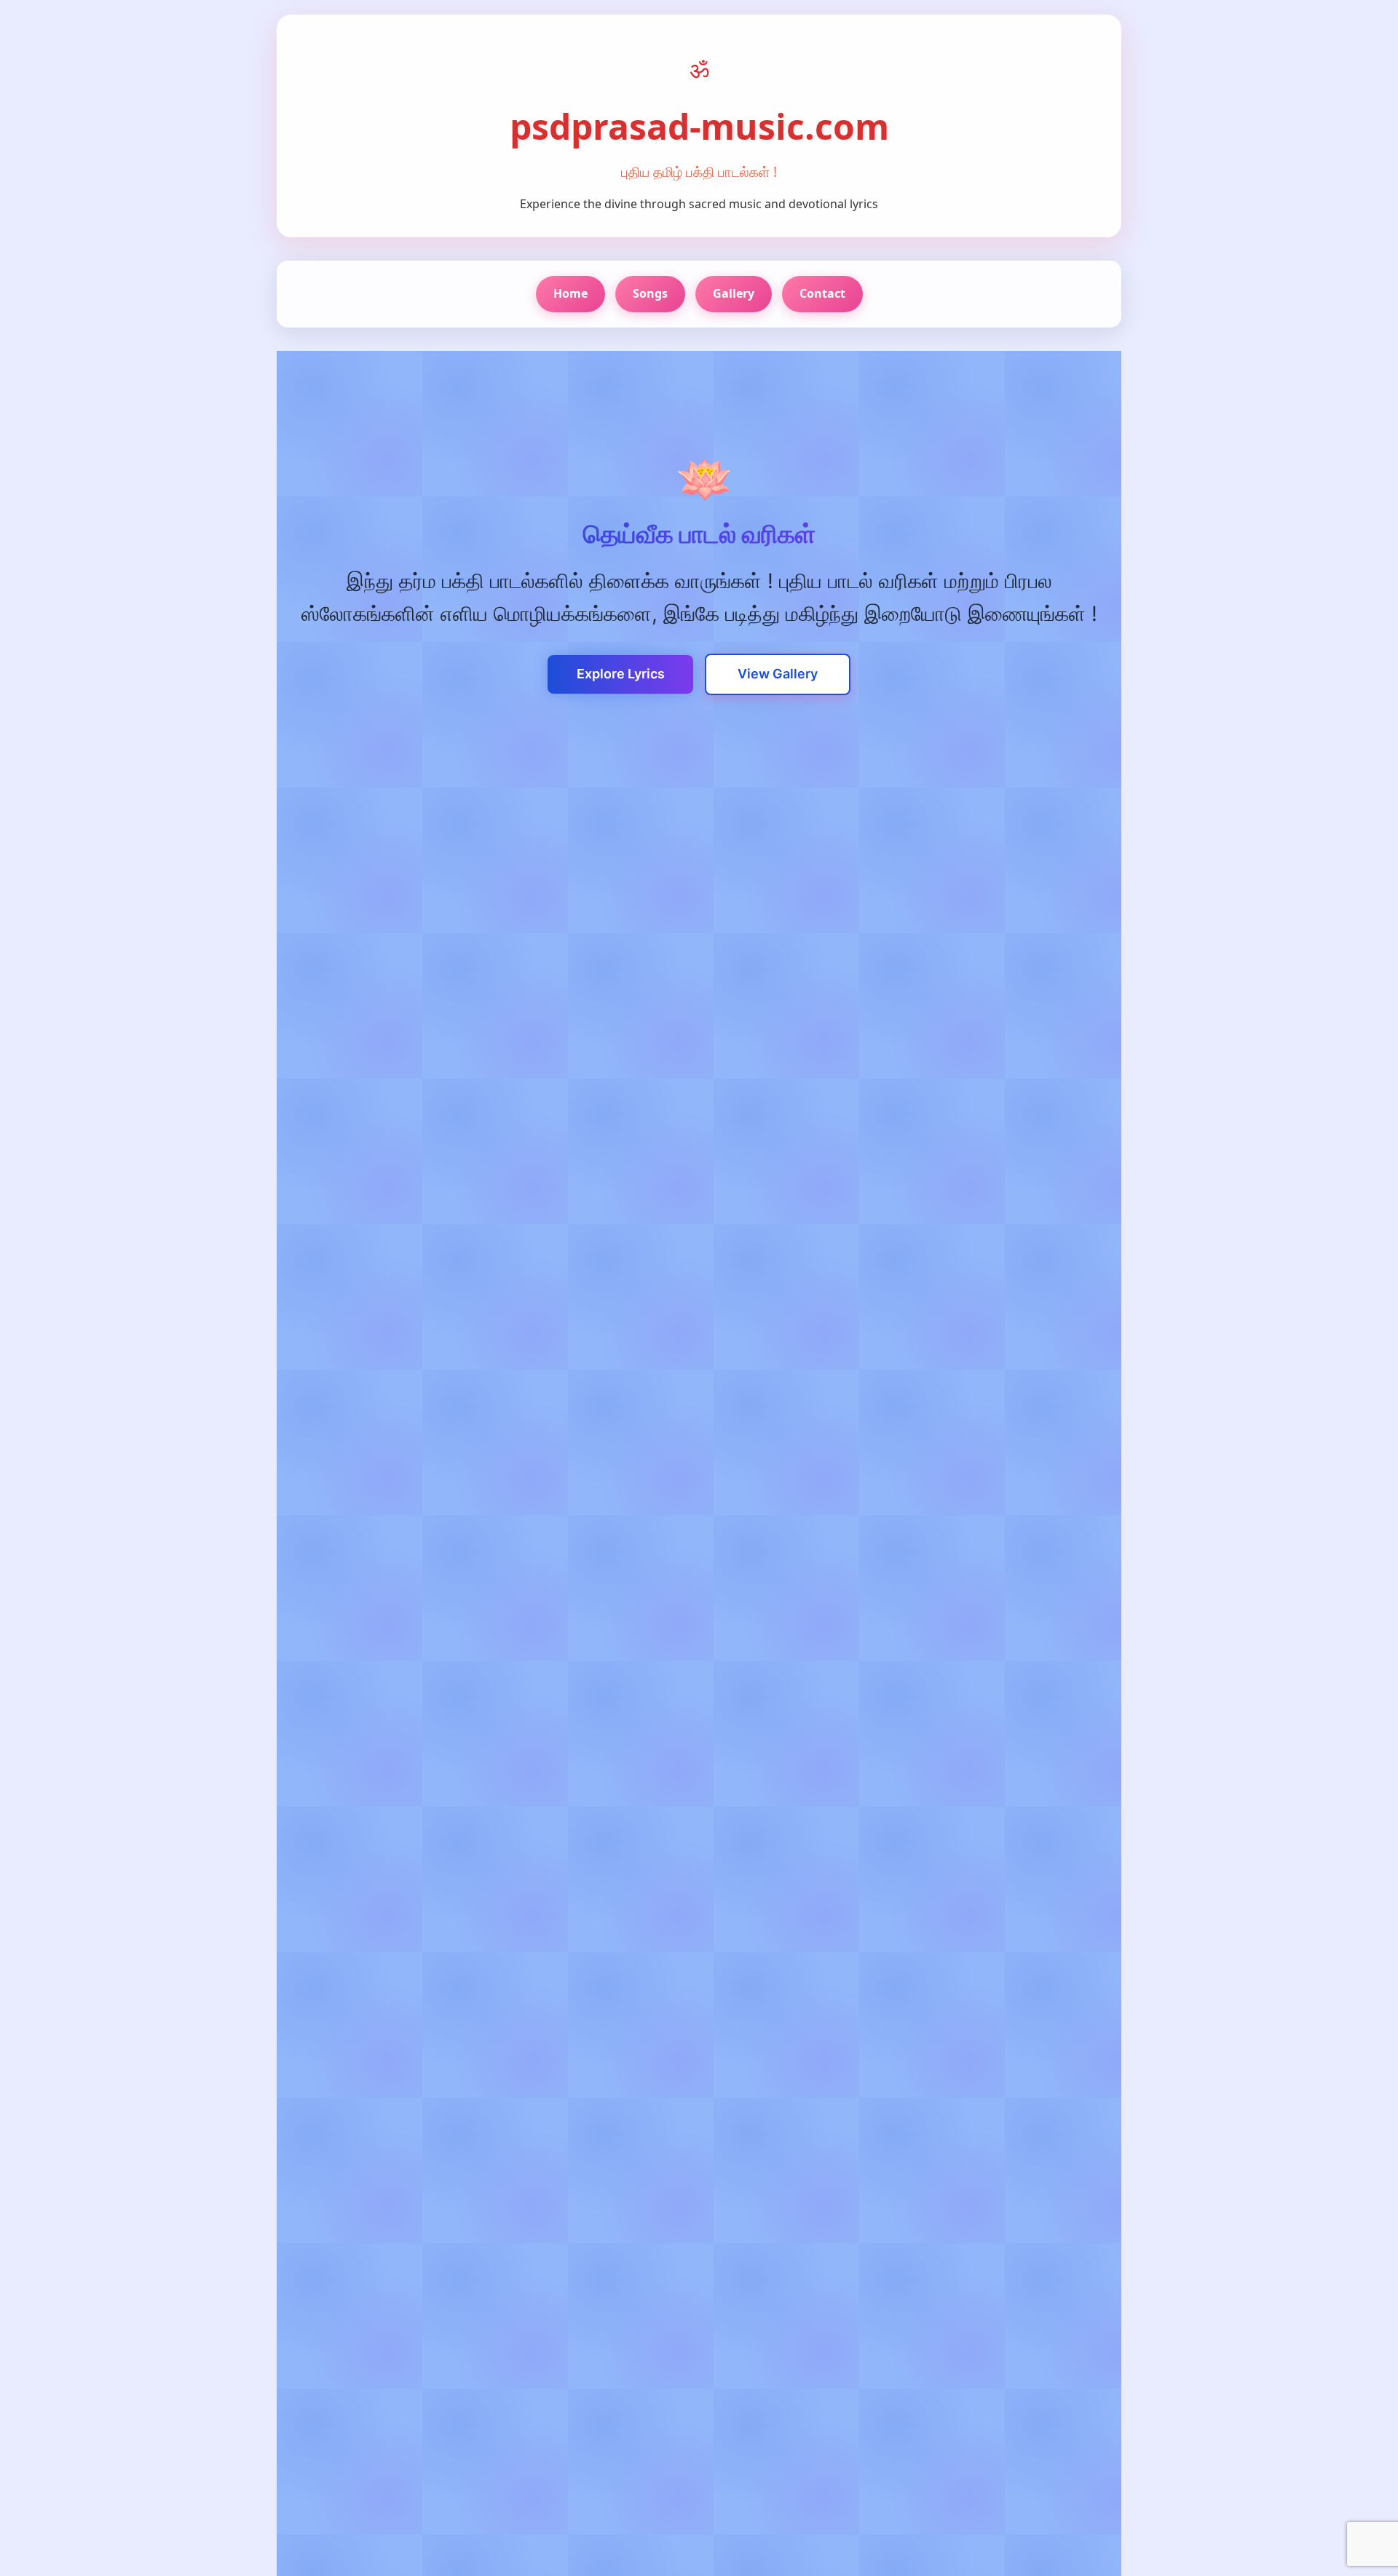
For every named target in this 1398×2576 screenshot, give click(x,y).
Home (570, 293)
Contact (822, 293)
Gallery (734, 293)
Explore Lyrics (621, 674)
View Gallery (778, 674)
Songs (650, 293)
